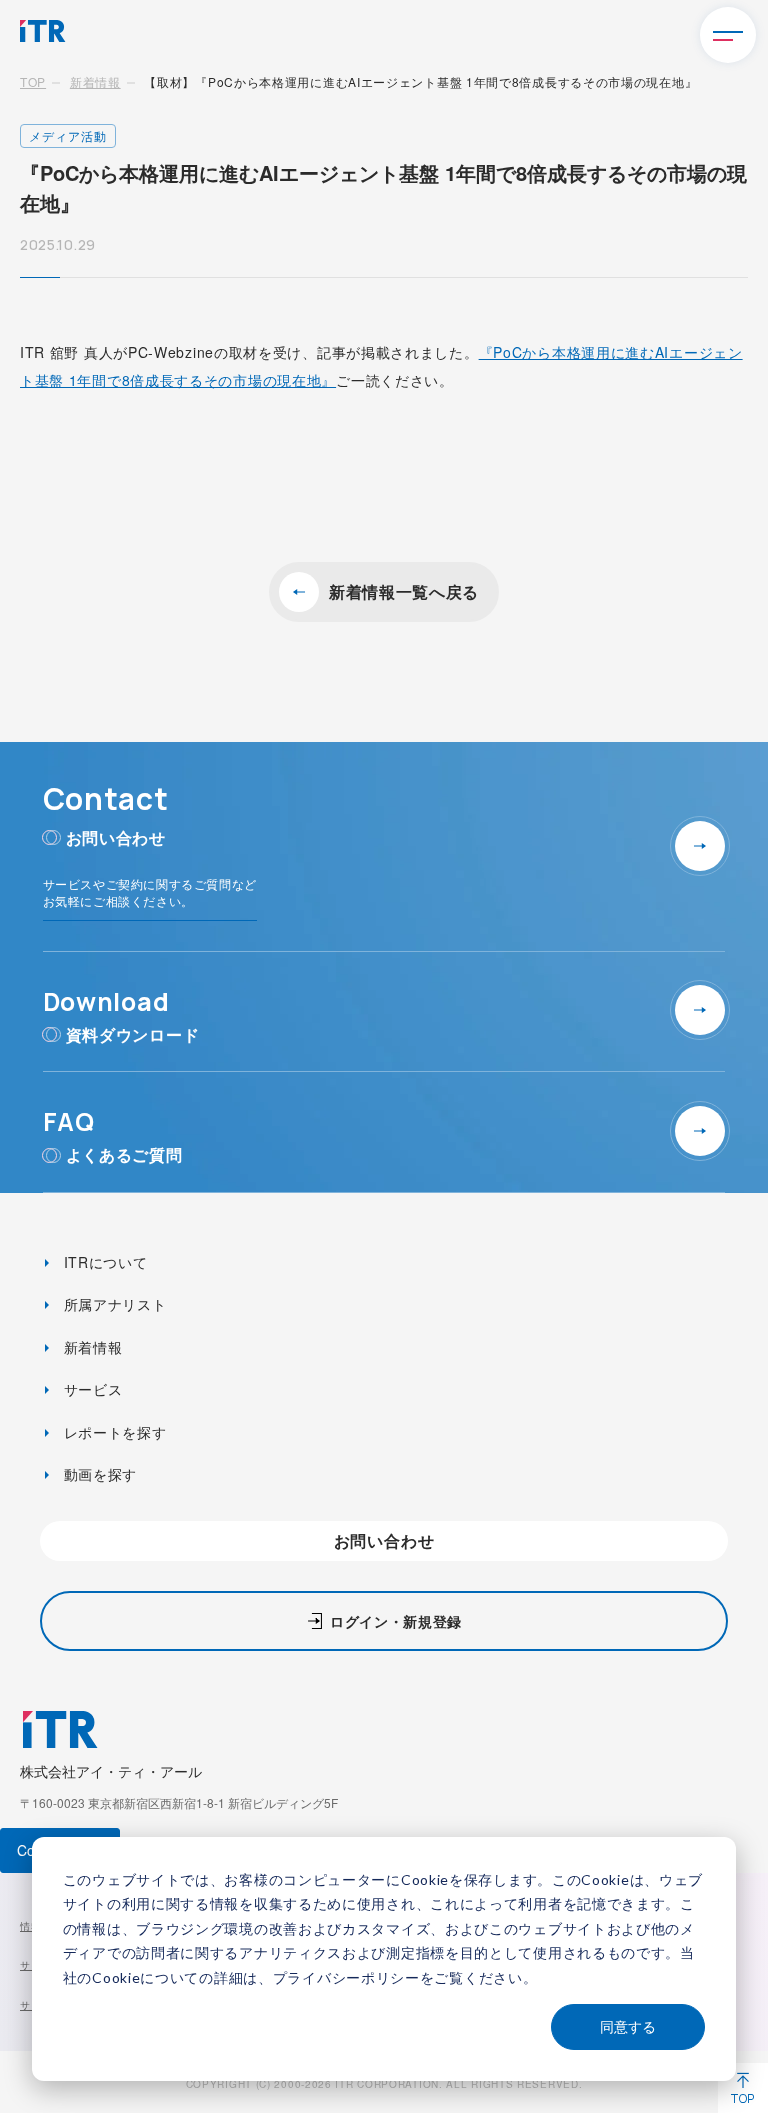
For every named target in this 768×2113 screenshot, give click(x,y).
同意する (628, 2026)
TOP (33, 81)
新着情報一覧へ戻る (404, 591)
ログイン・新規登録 (396, 1621)
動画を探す (98, 1474)
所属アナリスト (113, 1304)
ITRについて (103, 1262)
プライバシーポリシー (346, 1977)
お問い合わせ (384, 1540)
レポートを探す (113, 1432)
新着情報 (95, 81)
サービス (91, 1389)
